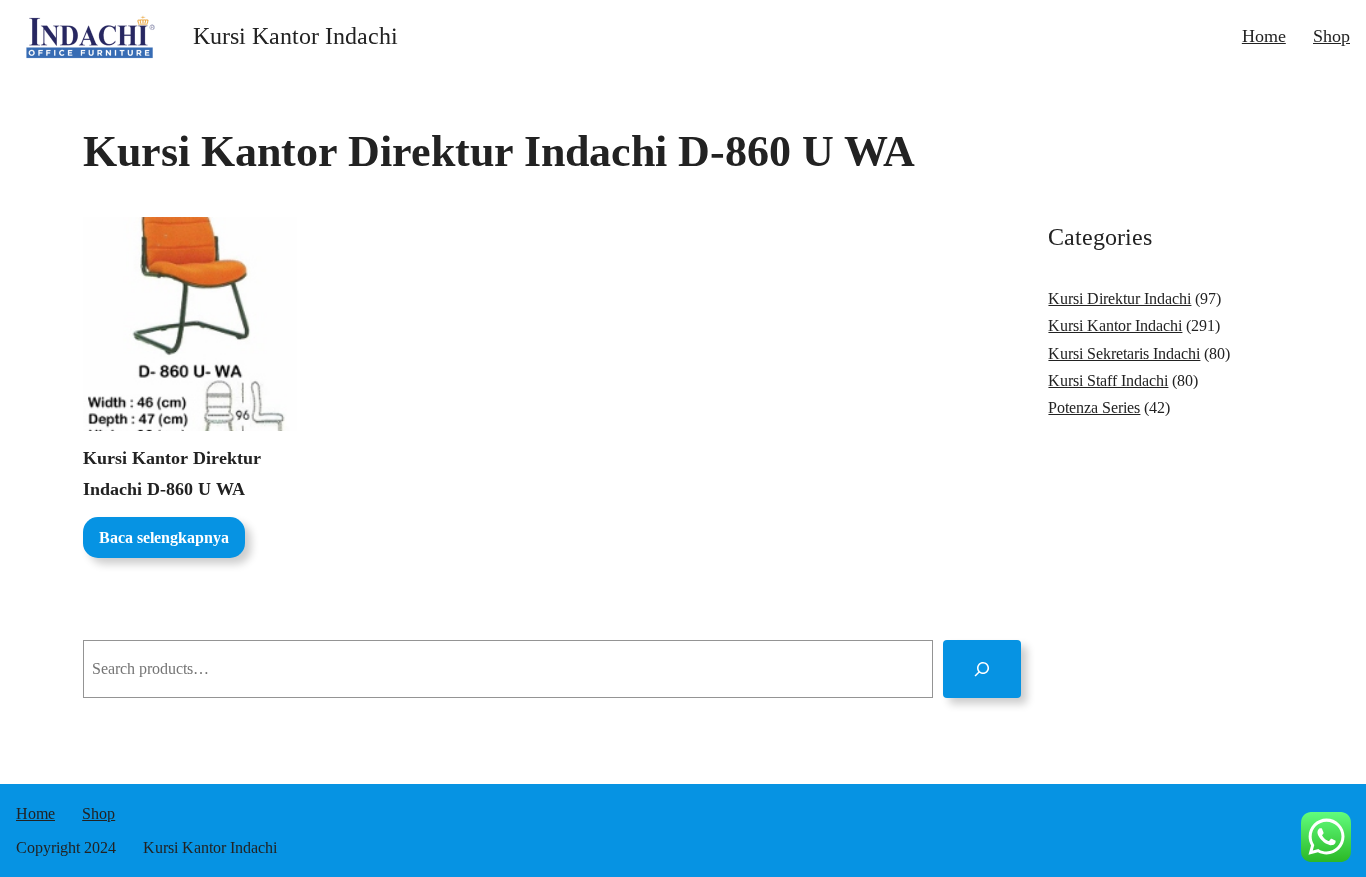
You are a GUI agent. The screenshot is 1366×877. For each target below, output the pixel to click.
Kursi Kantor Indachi (295, 36)
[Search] (982, 668)
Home (1264, 36)
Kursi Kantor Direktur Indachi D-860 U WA (172, 473)
